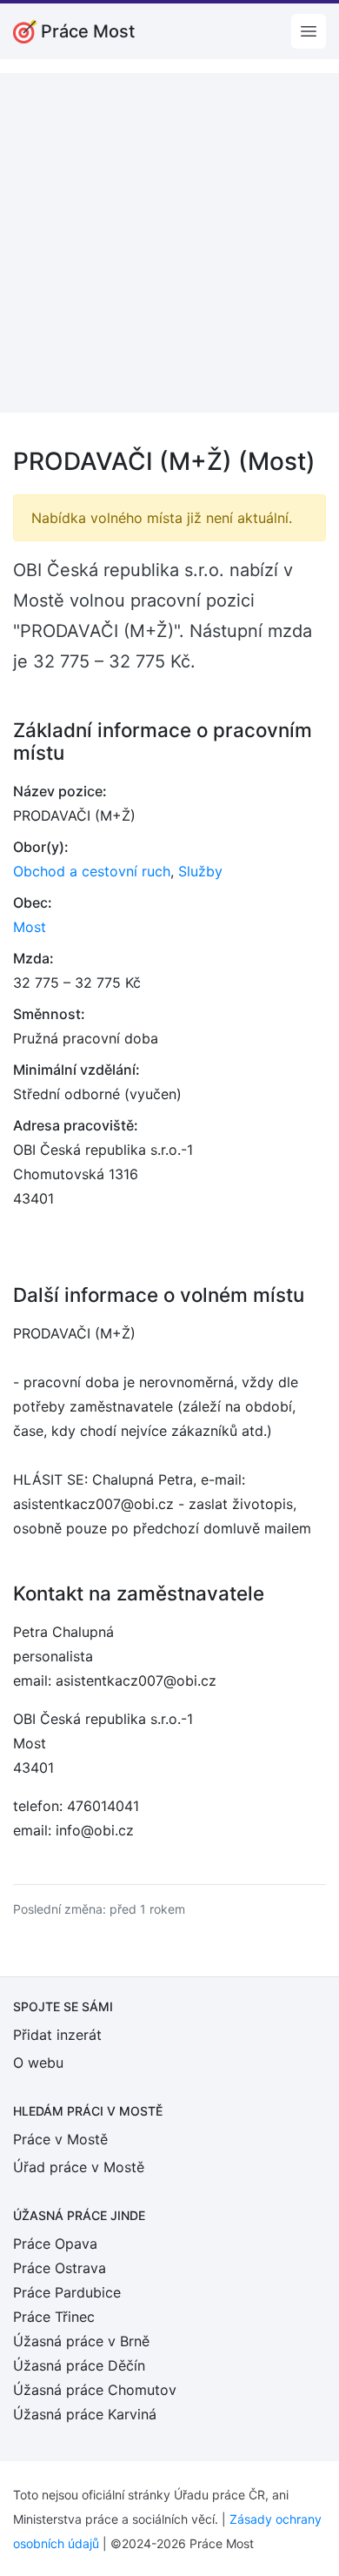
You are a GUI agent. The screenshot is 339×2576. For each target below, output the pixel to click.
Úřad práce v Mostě (79, 2167)
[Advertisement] (169, 243)
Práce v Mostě (60, 2139)
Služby (200, 871)
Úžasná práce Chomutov (95, 2390)
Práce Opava (55, 2244)
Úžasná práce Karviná (85, 2414)
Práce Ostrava (60, 2268)
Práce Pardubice (67, 2292)
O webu (38, 2063)
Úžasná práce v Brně (81, 2341)
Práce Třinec (54, 2317)
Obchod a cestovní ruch (92, 871)
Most (30, 927)
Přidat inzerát (57, 2035)
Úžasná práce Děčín (79, 2365)
